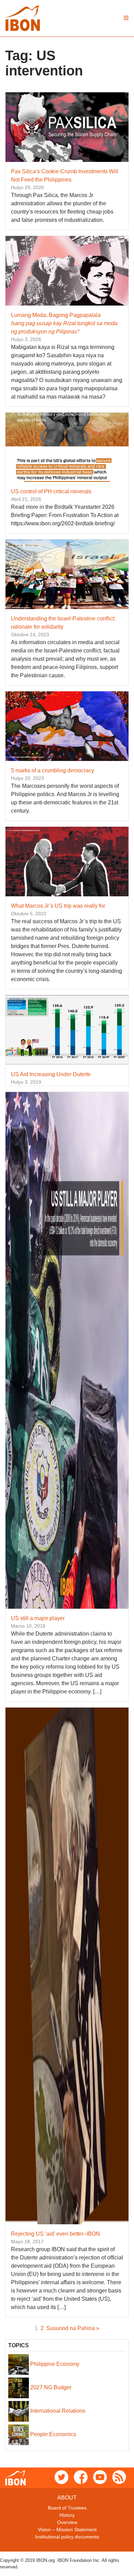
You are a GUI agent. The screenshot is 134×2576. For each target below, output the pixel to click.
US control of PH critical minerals (51, 491)
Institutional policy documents (67, 2537)
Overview (67, 2522)
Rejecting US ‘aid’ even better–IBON (55, 2234)
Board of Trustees (67, 2508)
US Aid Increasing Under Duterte (51, 1074)
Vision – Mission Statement (67, 2529)
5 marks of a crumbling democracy (53, 770)
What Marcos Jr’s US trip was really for (58, 906)
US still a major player (38, 1618)
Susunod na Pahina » (73, 2328)
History (67, 2515)
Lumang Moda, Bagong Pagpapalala (64, 323)
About (67, 2498)
